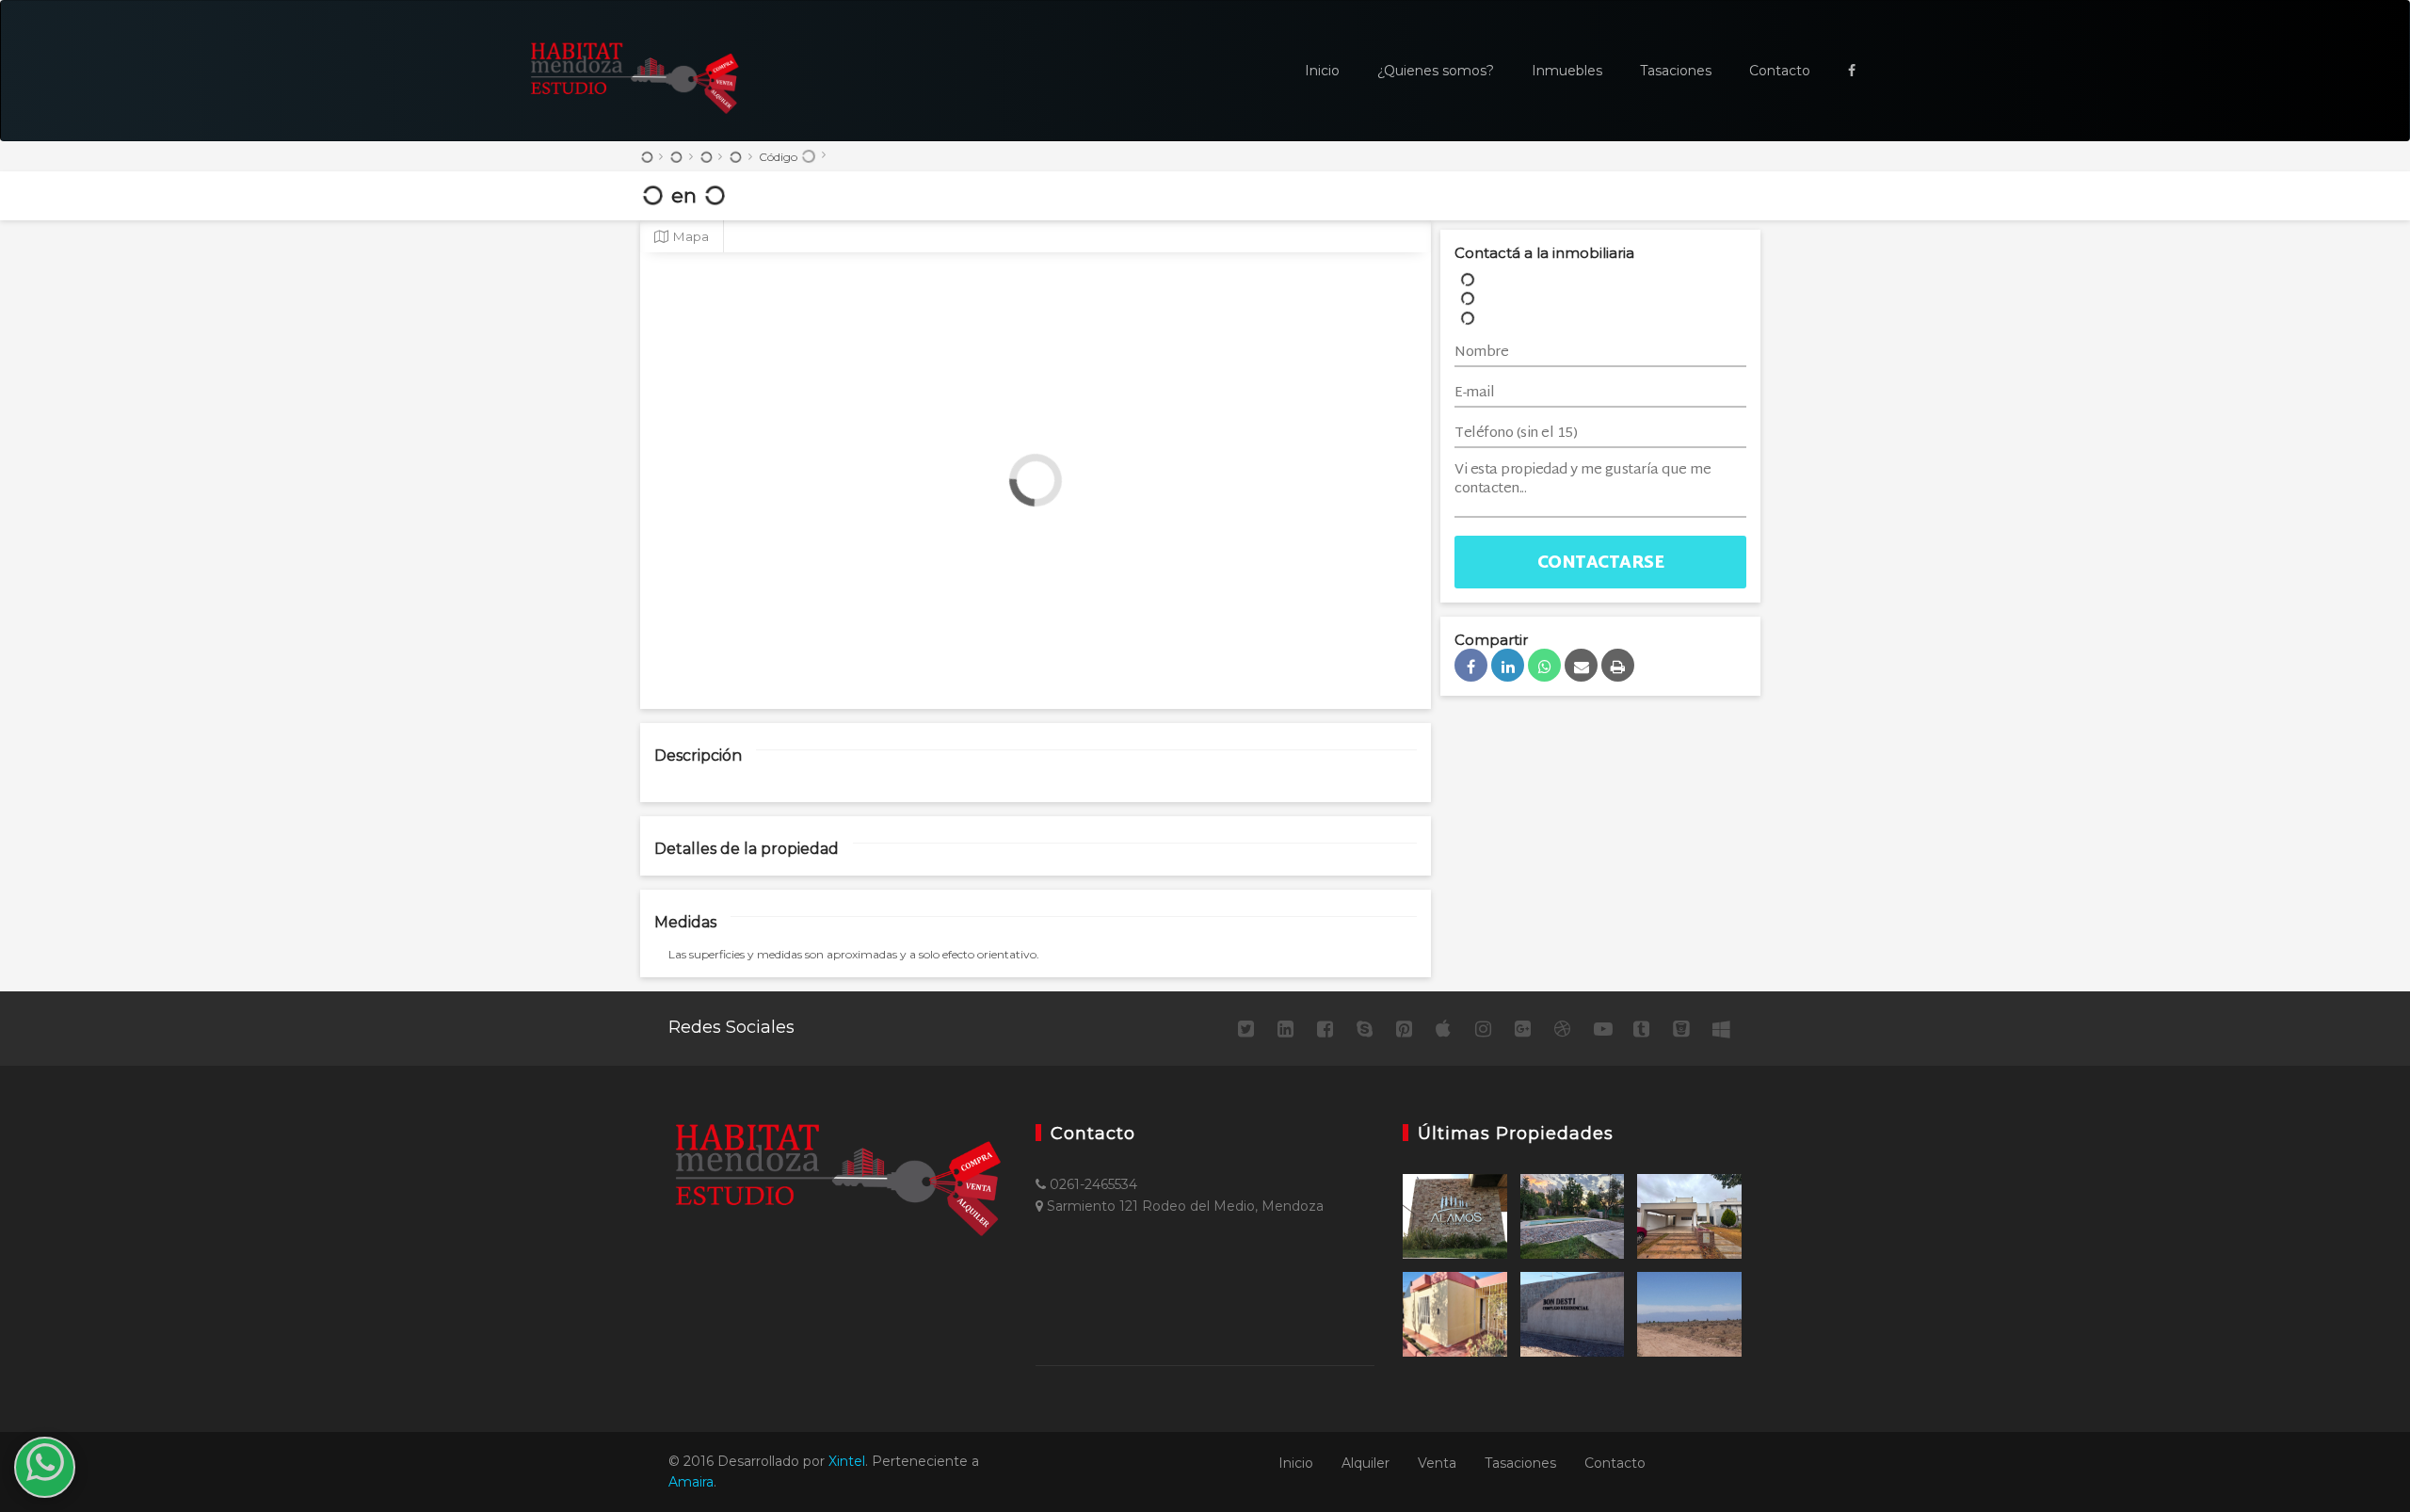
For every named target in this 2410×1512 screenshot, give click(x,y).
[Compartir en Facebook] (1471, 665)
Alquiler (1366, 1463)
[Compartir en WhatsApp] (1544, 665)
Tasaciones (1676, 71)
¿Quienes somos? (1436, 71)
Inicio (1322, 71)
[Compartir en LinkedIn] (1508, 665)
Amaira (691, 1482)
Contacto (1780, 71)
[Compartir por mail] (1581, 665)
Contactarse (1601, 563)
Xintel (847, 1461)
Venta (1437, 1463)
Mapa (689, 236)
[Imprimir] (1618, 665)
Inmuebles (1567, 71)
